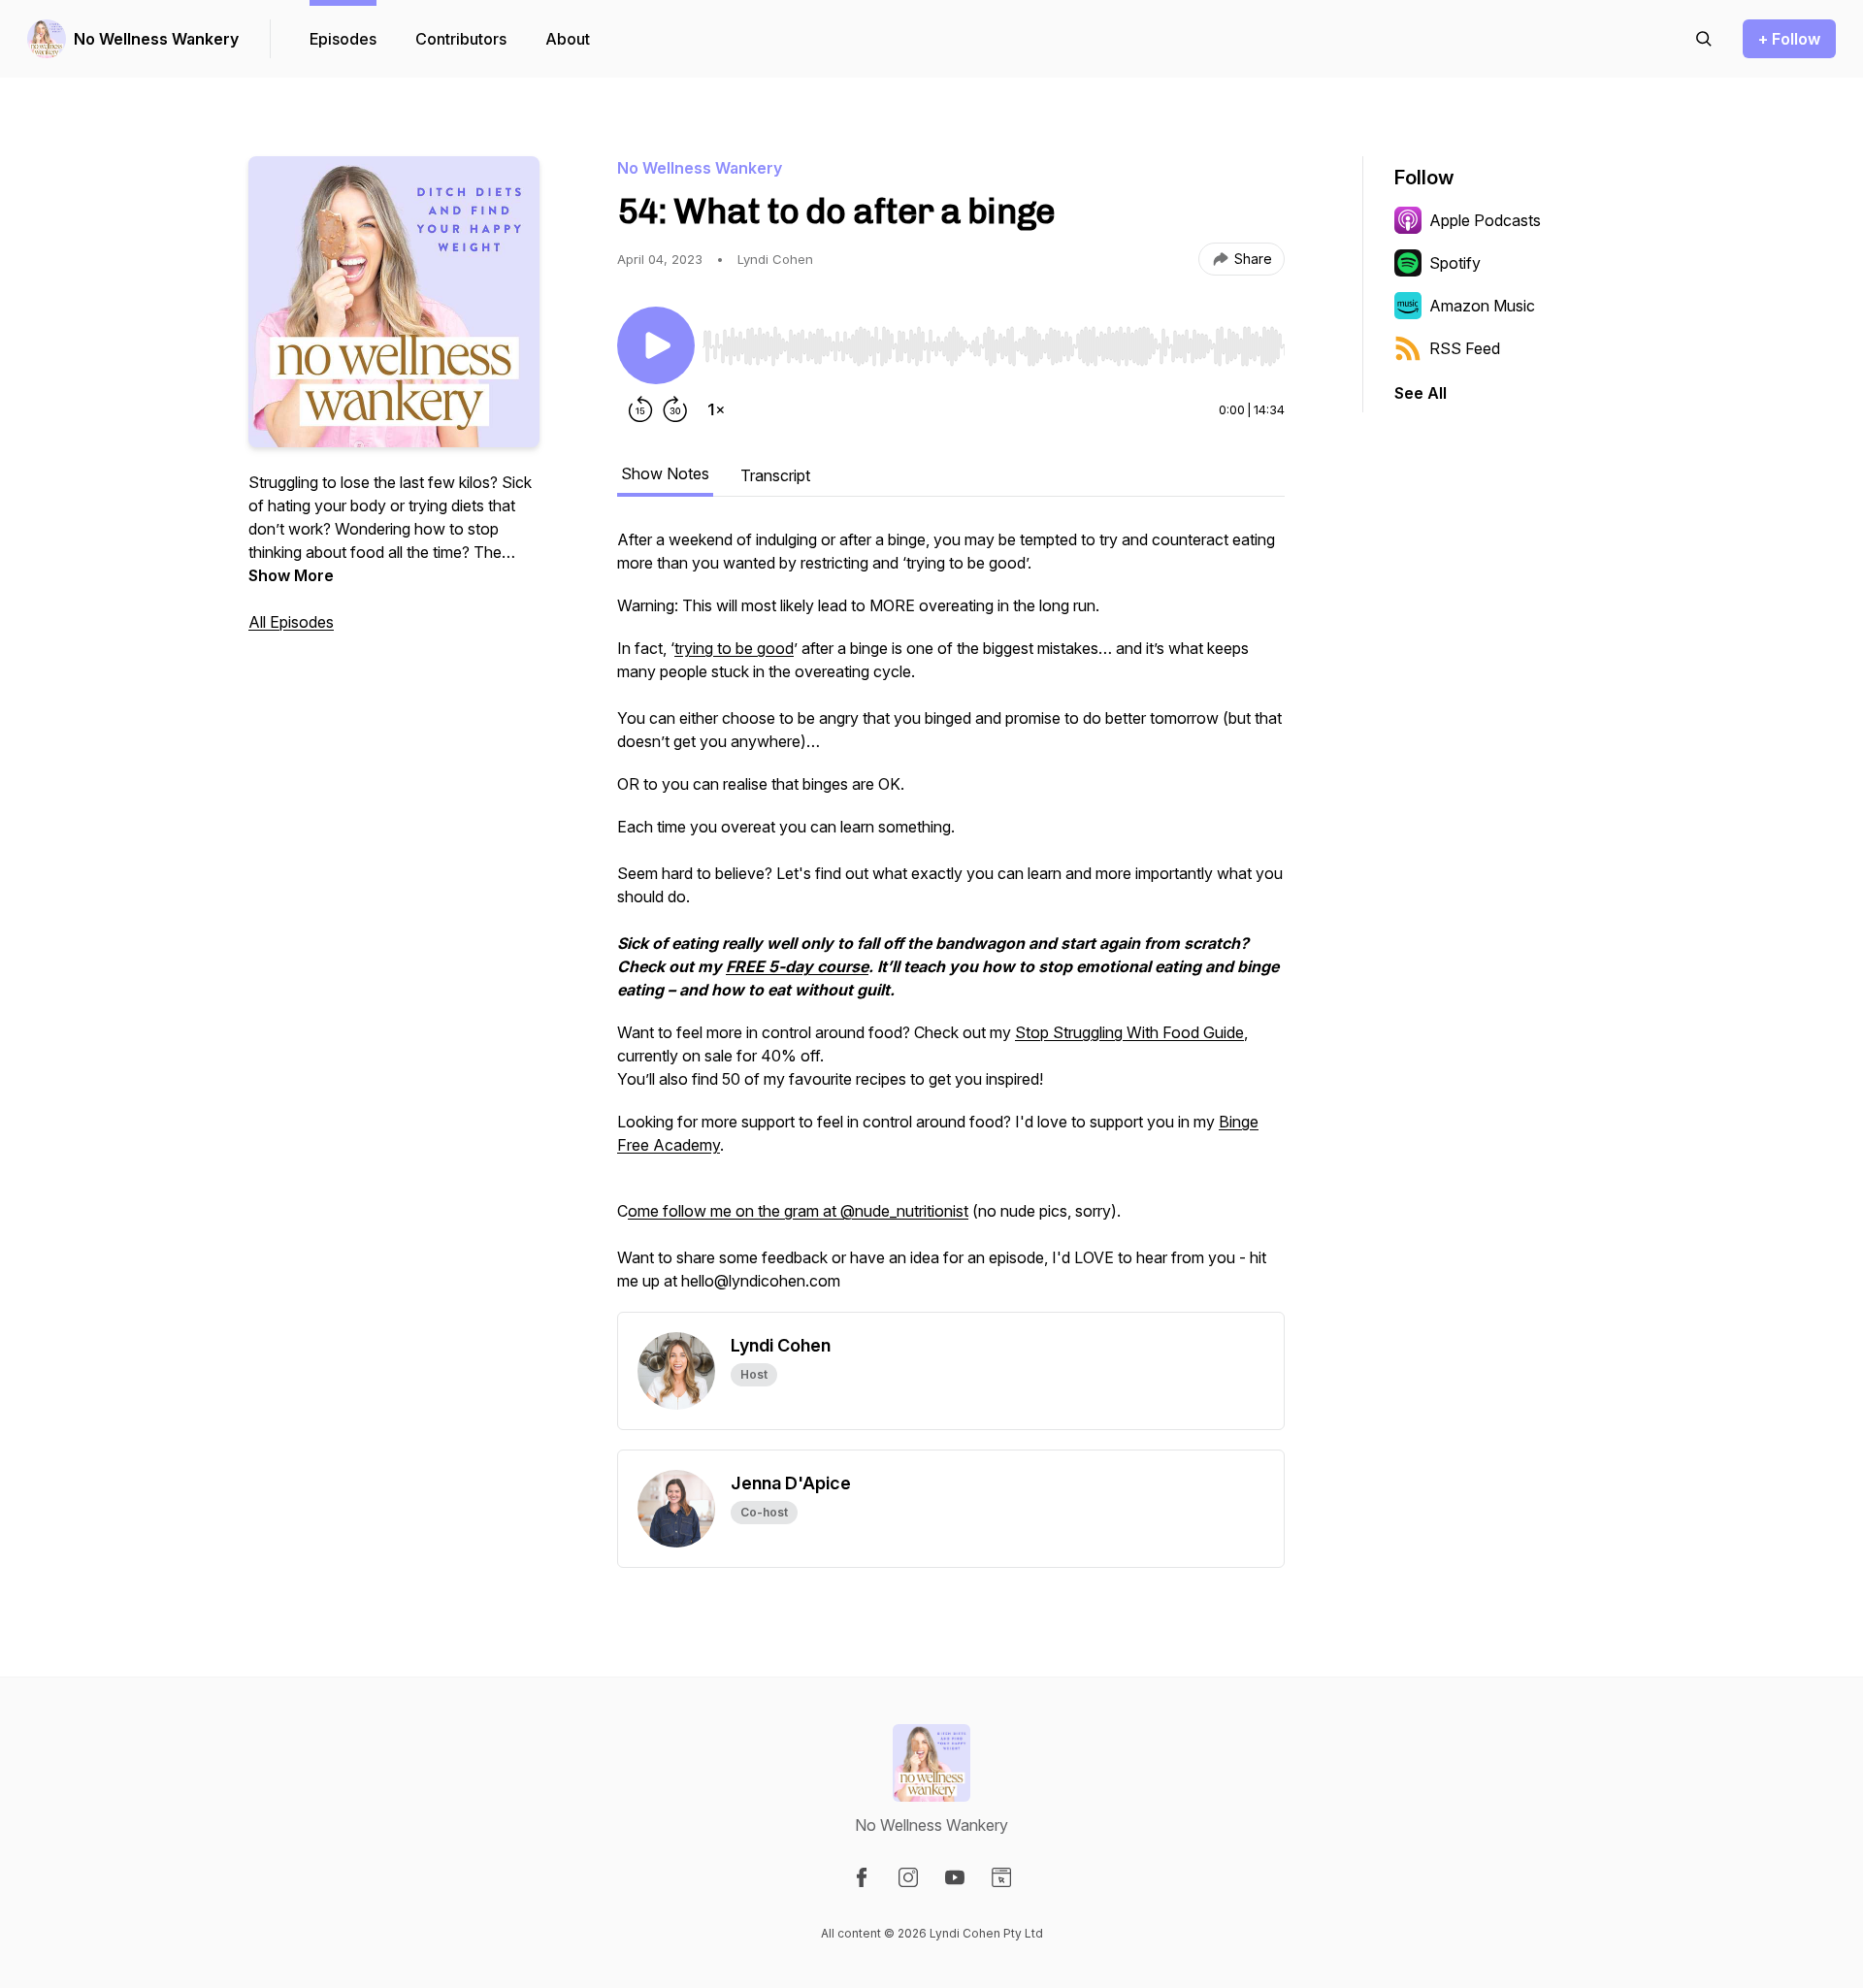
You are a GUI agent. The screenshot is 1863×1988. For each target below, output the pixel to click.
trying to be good (734, 648)
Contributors (461, 39)
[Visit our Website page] (1001, 1877)
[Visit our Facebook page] (862, 1877)
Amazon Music (1482, 306)
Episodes (343, 39)
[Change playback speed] (716, 409)
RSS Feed (1465, 348)
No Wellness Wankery (156, 39)
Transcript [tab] (775, 475)
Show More (291, 575)
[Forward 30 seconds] (675, 409)
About (568, 39)
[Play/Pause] (656, 345)
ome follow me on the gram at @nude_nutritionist (798, 1211)
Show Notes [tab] (665, 473)
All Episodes (291, 622)
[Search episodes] (1704, 39)
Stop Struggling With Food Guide (1129, 1032)
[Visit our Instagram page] (908, 1877)
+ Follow (1789, 39)
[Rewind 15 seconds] (640, 409)
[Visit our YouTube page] (955, 1877)
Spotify (1455, 263)
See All (1421, 393)
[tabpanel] (951, 920)
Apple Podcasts (1485, 220)
